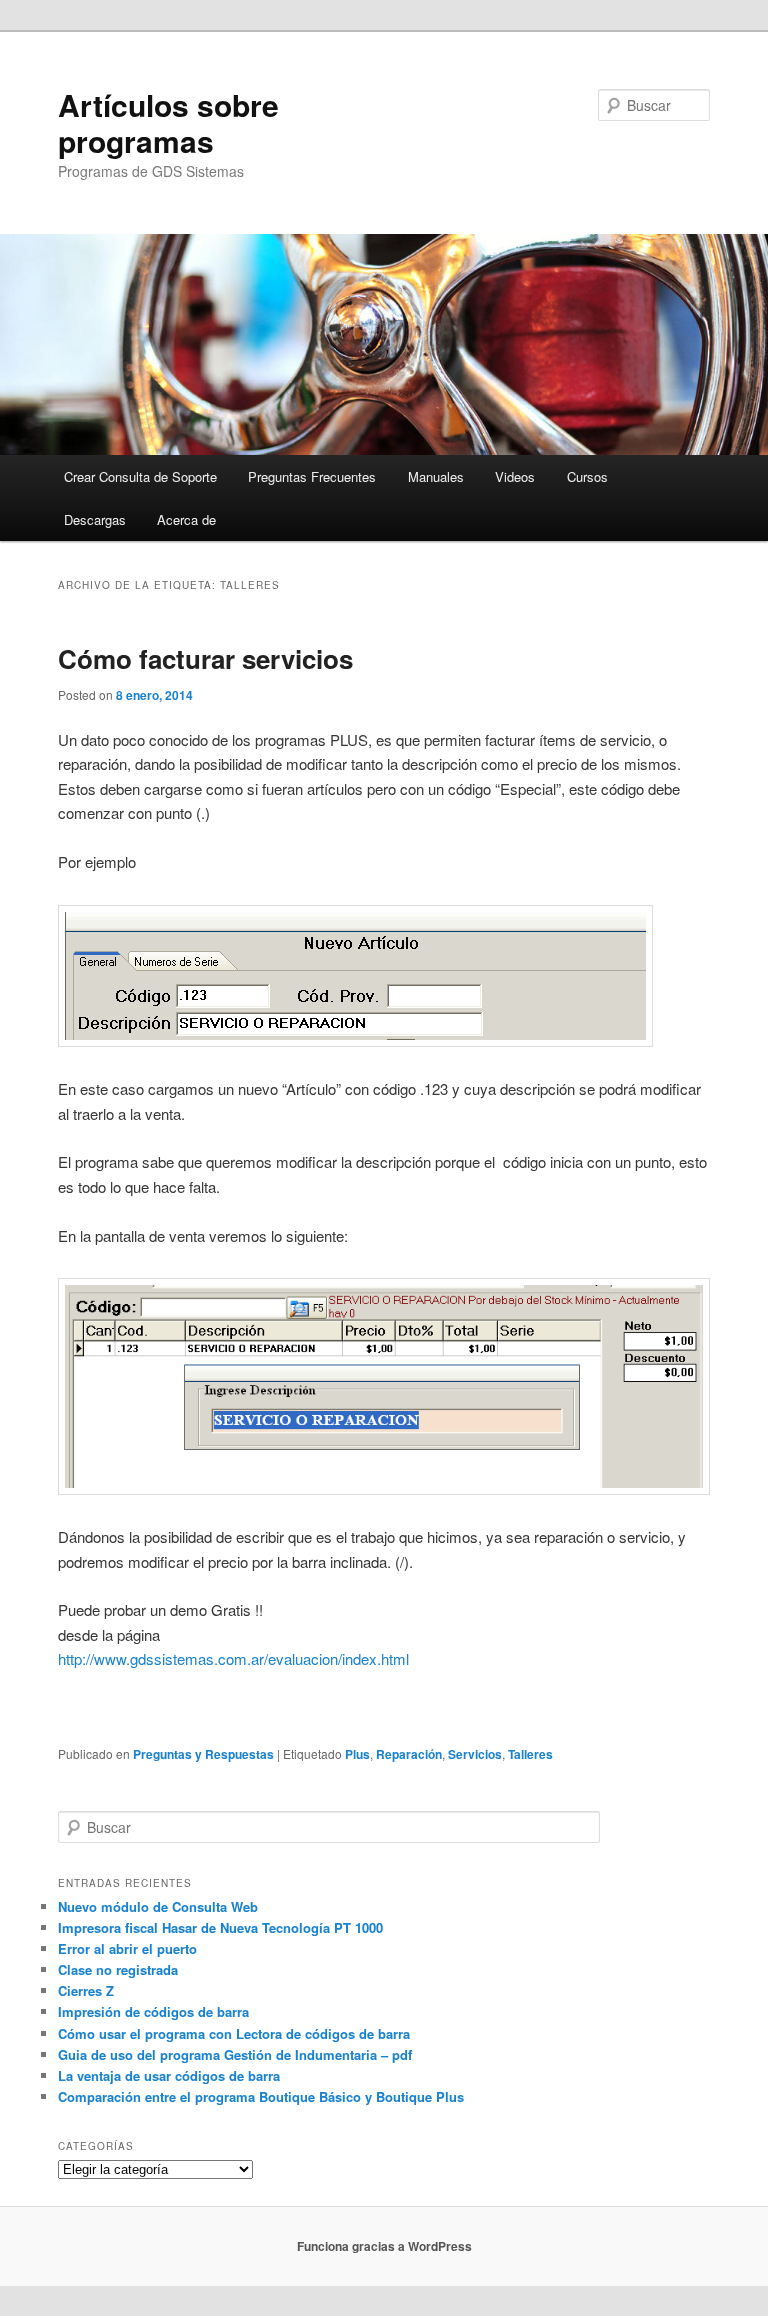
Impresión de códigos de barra (153, 2011)
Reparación (409, 1754)
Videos (515, 476)
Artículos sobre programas (168, 122)
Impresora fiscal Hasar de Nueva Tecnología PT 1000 (220, 1927)
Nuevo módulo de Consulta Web (158, 1906)
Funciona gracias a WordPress (384, 2246)
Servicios (475, 1754)
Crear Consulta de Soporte (140, 476)
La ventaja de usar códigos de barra (169, 2075)
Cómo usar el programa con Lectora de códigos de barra (234, 2033)
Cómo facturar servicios (205, 658)
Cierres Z (86, 1990)
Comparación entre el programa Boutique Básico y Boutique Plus (261, 2096)
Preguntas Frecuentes (312, 476)
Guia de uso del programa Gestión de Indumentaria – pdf (235, 2054)
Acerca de (186, 519)
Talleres (530, 1754)
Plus (357, 1754)
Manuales (436, 476)
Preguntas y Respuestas (203, 1754)
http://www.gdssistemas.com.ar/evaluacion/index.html (233, 1658)
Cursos (587, 476)
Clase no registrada (118, 1969)
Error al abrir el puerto (127, 1948)
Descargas (95, 519)
